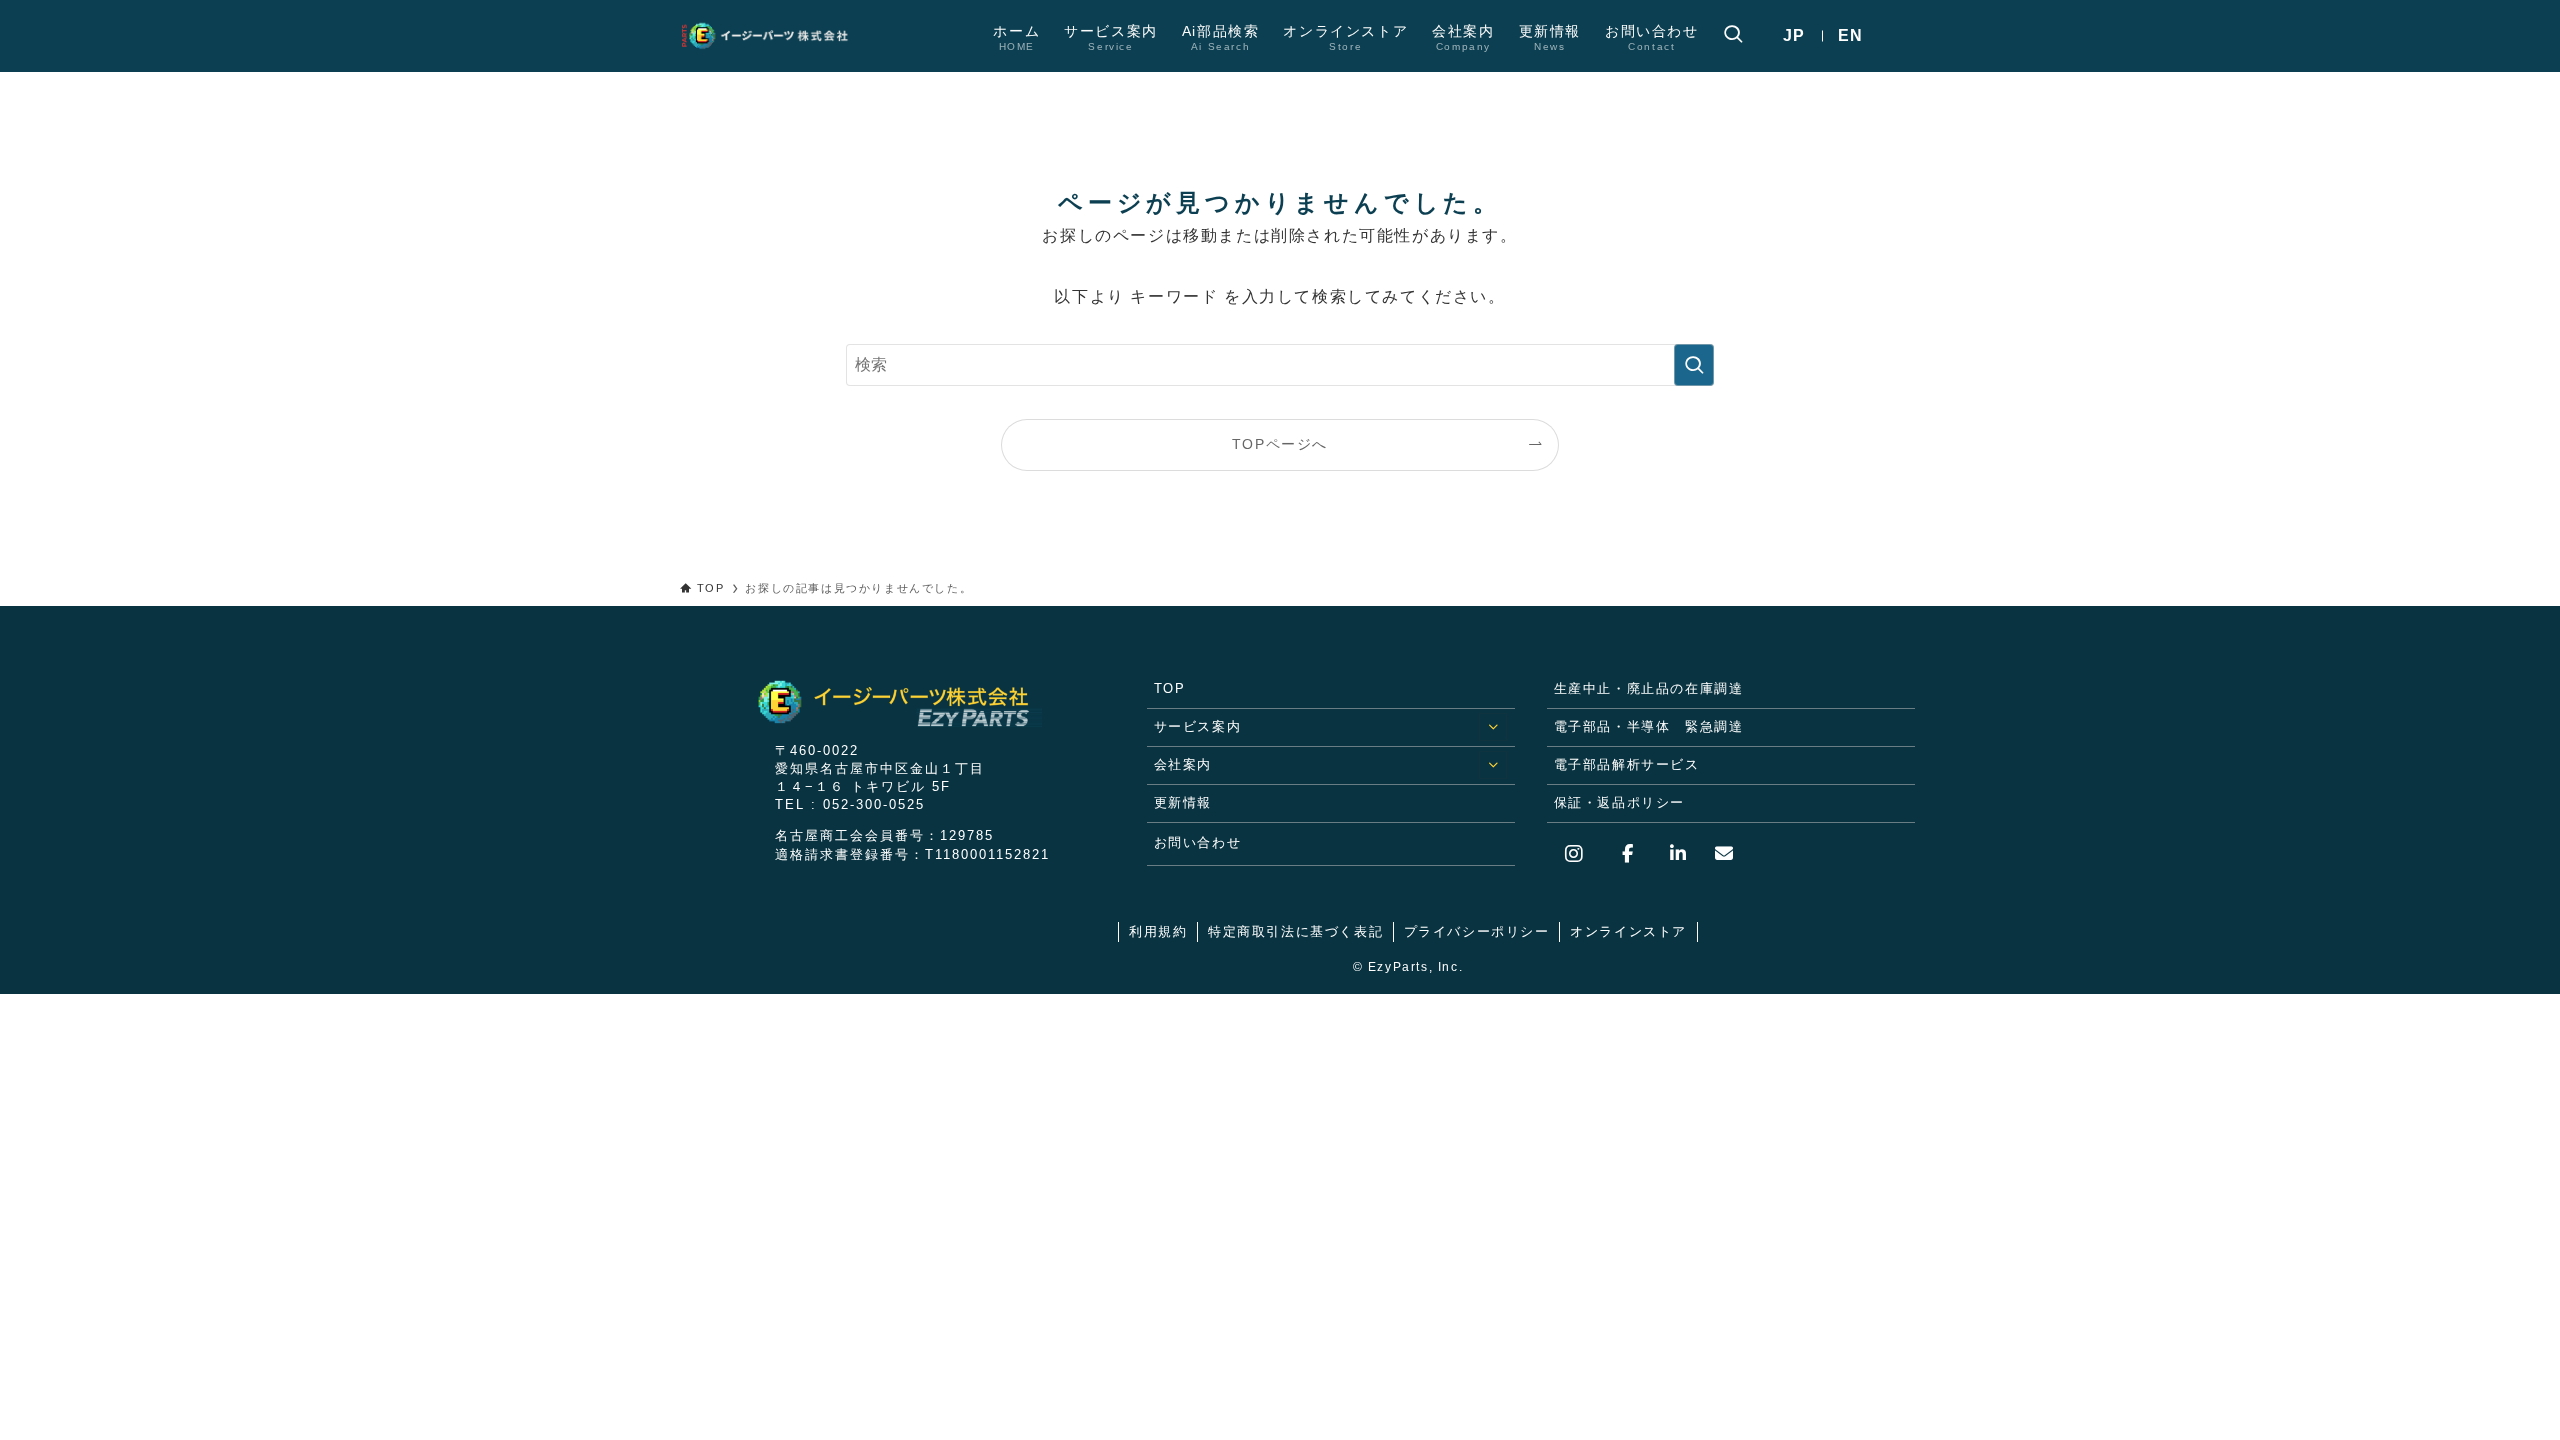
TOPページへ (1280, 444)
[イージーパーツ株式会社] (775, 36)
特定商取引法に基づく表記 (1295, 931)
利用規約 (1158, 931)
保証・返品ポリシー (1619, 802)
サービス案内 (1198, 726)
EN (1851, 35)
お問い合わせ (1198, 842)
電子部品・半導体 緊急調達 (1649, 726)
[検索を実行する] (1694, 365)
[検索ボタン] (1733, 36)
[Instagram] (1579, 854)
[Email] (1716, 854)
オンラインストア (1628, 931)
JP (1794, 35)
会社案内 (1183, 764)
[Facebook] (1624, 854)
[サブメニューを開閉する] (1493, 727)
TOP (1170, 688)
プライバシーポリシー (1477, 931)
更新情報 (1183, 802)
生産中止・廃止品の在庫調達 (1649, 688)
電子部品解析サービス (1627, 764)
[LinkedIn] (1670, 854)
